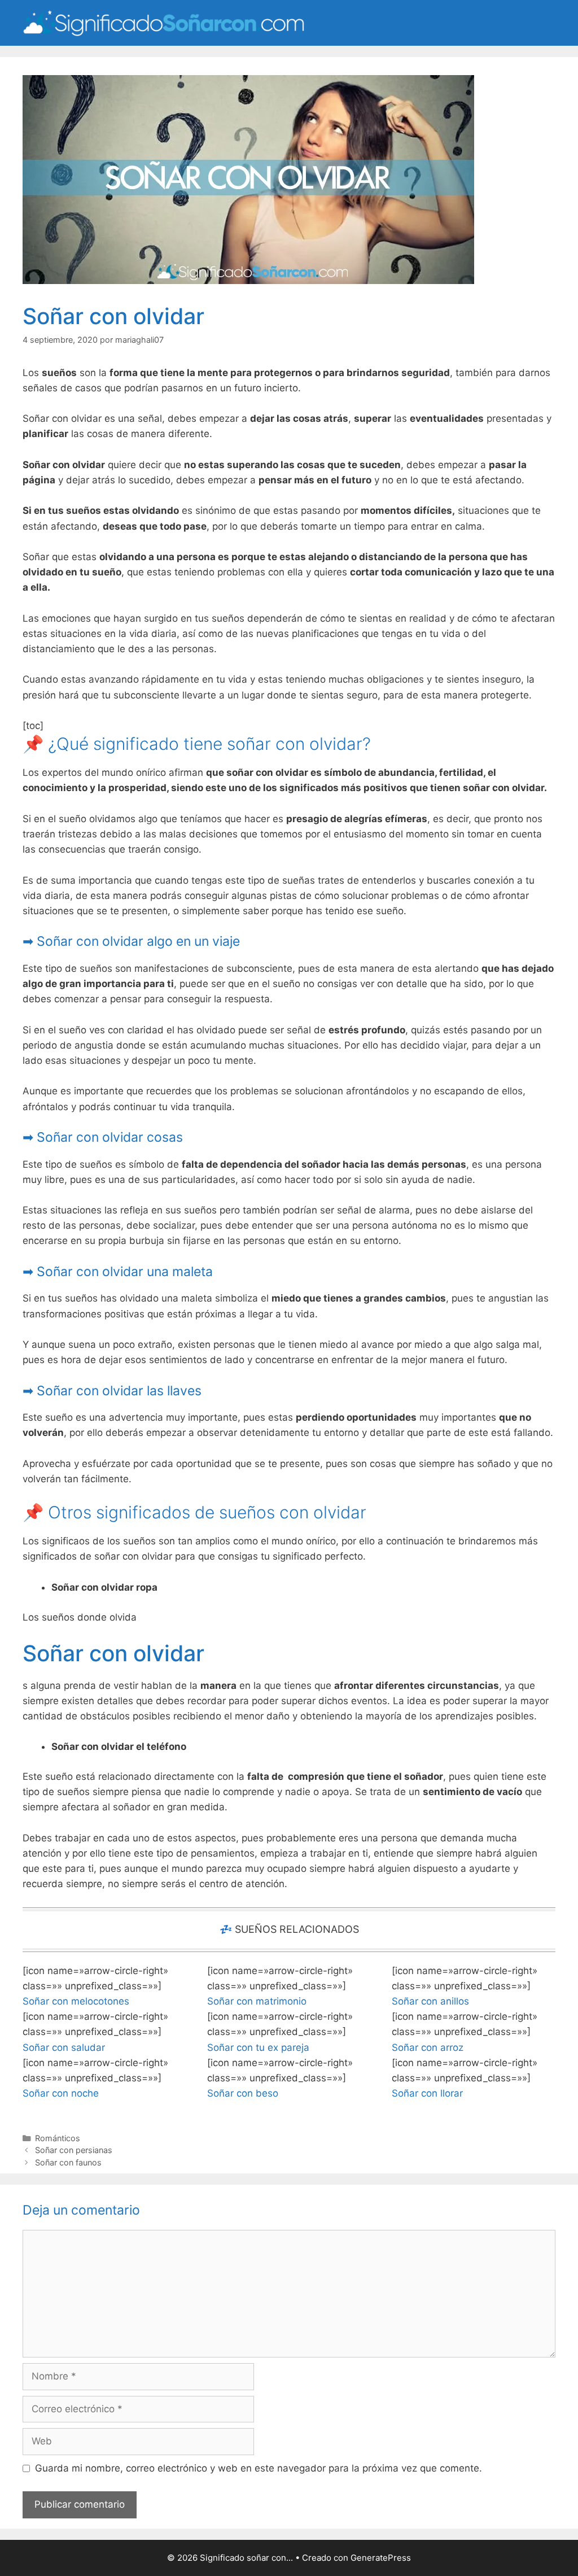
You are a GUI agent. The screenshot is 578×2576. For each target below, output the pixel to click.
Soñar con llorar (427, 2093)
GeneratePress (381, 2558)
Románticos (58, 2138)
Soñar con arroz (428, 2047)
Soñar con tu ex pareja (258, 2047)
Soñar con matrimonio (257, 2001)
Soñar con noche (61, 2093)
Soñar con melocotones (76, 2001)
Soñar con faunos (68, 2162)
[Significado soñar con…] (164, 22)
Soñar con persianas (74, 2150)
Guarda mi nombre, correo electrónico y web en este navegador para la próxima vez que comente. (259, 2468)
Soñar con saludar (64, 2047)
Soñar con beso (243, 2093)
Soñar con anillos (430, 2001)
